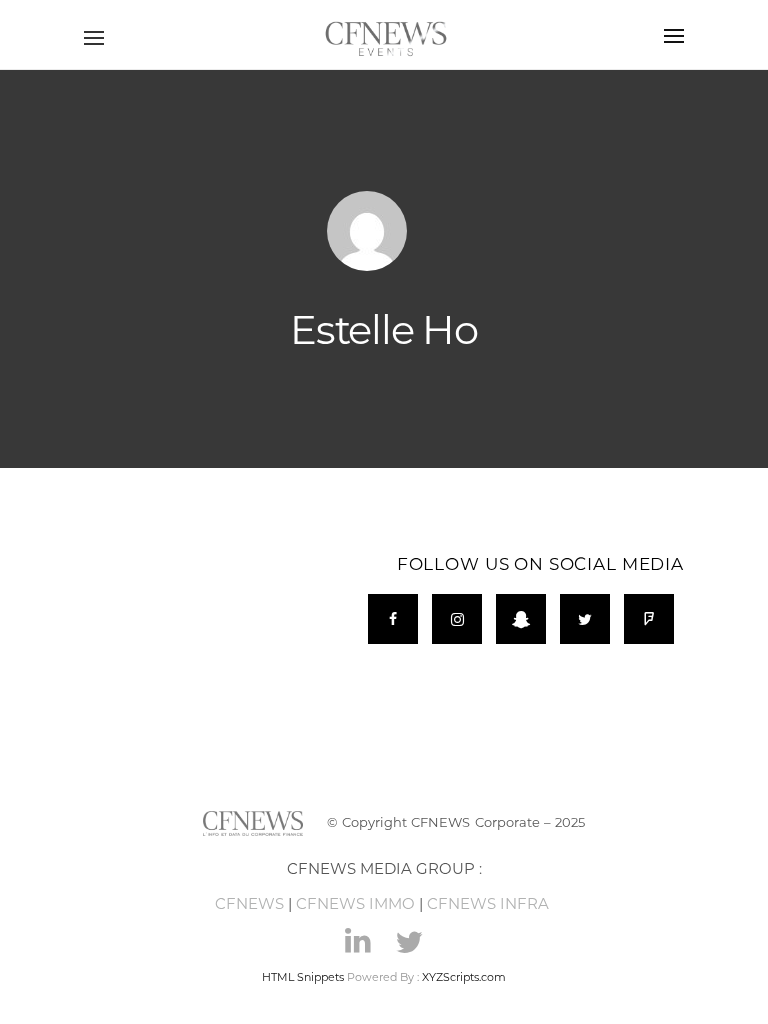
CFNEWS (249, 903)
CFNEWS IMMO (355, 903)
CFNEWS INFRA (490, 903)
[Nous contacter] (367, 231)
